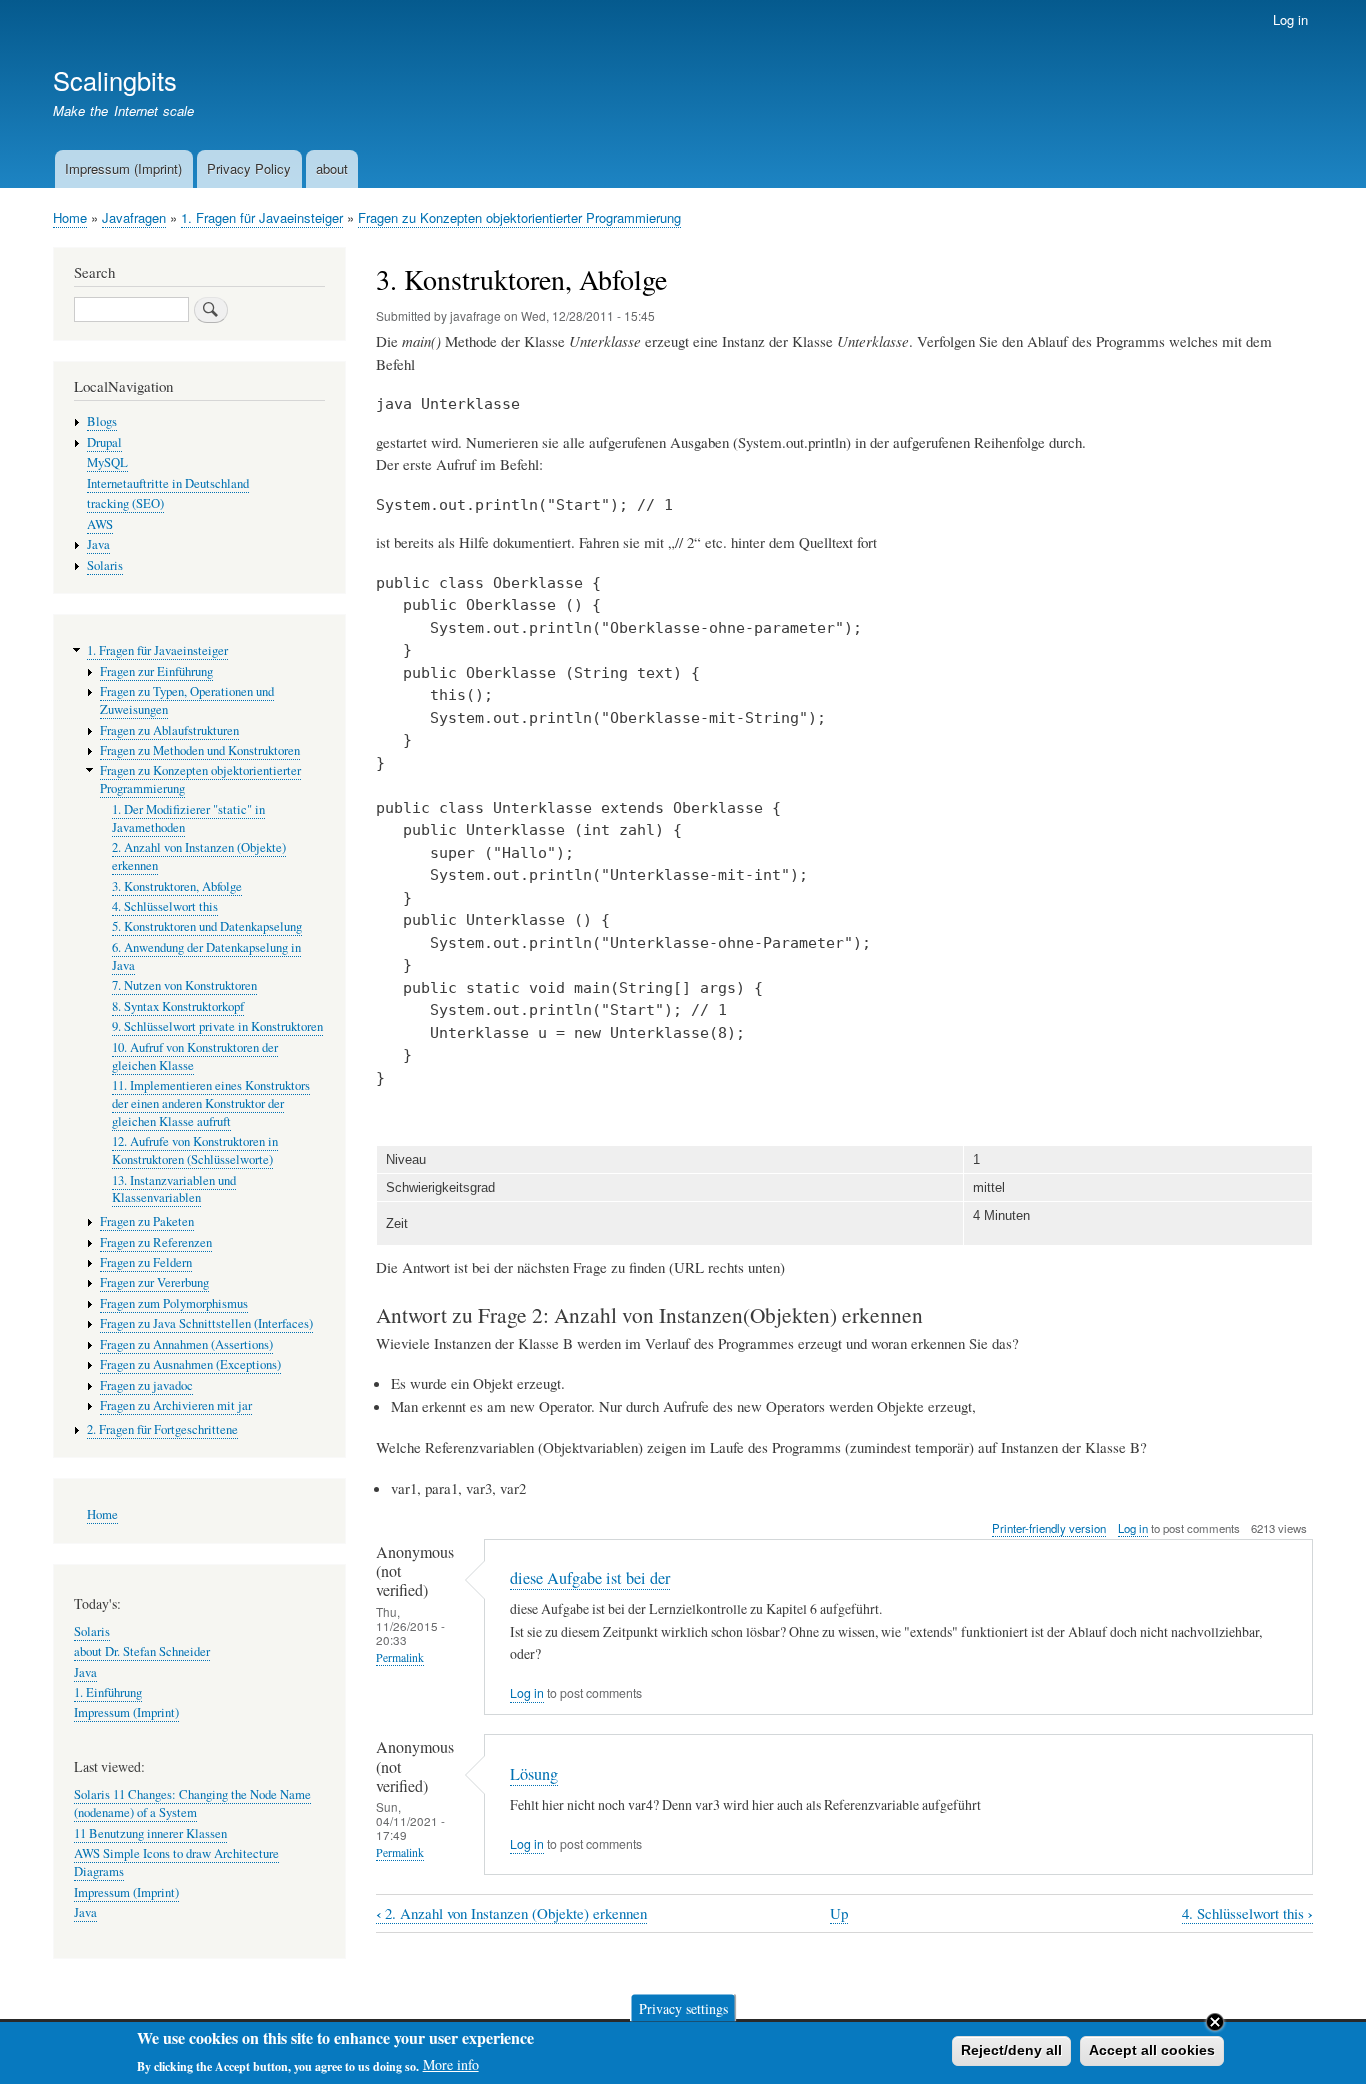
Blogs (102, 421)
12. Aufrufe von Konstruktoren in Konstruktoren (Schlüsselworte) (195, 1150)
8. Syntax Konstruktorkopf (178, 1006)
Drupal (104, 442)
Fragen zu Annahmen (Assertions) (186, 1344)
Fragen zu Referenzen (156, 1242)
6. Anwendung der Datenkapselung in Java (206, 956)
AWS (100, 524)
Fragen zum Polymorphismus (174, 1303)
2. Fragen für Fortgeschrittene (162, 1429)
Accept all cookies (1152, 2050)
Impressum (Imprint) (123, 168)
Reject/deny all (1011, 2050)
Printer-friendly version (1049, 1528)
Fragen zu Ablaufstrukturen (169, 730)
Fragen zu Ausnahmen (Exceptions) (190, 1364)
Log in (1290, 19)
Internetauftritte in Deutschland (168, 483)
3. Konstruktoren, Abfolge (177, 886)
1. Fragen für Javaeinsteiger (262, 217)
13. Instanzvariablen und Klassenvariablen (174, 1189)
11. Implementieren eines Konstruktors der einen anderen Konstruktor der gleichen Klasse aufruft (211, 1103)
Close (1215, 2022)
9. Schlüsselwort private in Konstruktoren (217, 1026)
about (332, 168)
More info (451, 2064)
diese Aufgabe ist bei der (590, 1578)
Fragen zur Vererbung (154, 1282)
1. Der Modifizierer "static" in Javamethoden (188, 818)
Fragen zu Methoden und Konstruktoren (200, 750)
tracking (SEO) (125, 503)
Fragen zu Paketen (147, 1221)
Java (98, 544)
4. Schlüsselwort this (1247, 1913)
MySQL (107, 462)
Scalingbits (115, 80)
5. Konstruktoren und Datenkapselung (207, 926)
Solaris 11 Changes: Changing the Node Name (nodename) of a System (192, 1803)
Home (70, 217)
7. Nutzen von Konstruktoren (184, 985)
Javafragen (134, 217)
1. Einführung (108, 1692)
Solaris (105, 565)
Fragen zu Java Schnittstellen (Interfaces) (206, 1323)
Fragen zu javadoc (146, 1385)
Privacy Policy (249, 168)
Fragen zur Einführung (156, 671)
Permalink (400, 1657)
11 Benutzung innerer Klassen (150, 1833)
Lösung (534, 1774)
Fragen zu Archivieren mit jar (176, 1405)
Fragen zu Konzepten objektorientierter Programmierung (519, 217)
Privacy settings (683, 2007)
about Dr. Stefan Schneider (142, 1651)
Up (839, 1913)
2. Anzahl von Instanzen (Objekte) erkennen (511, 1913)
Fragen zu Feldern (146, 1262)
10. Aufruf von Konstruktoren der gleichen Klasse (195, 1056)
